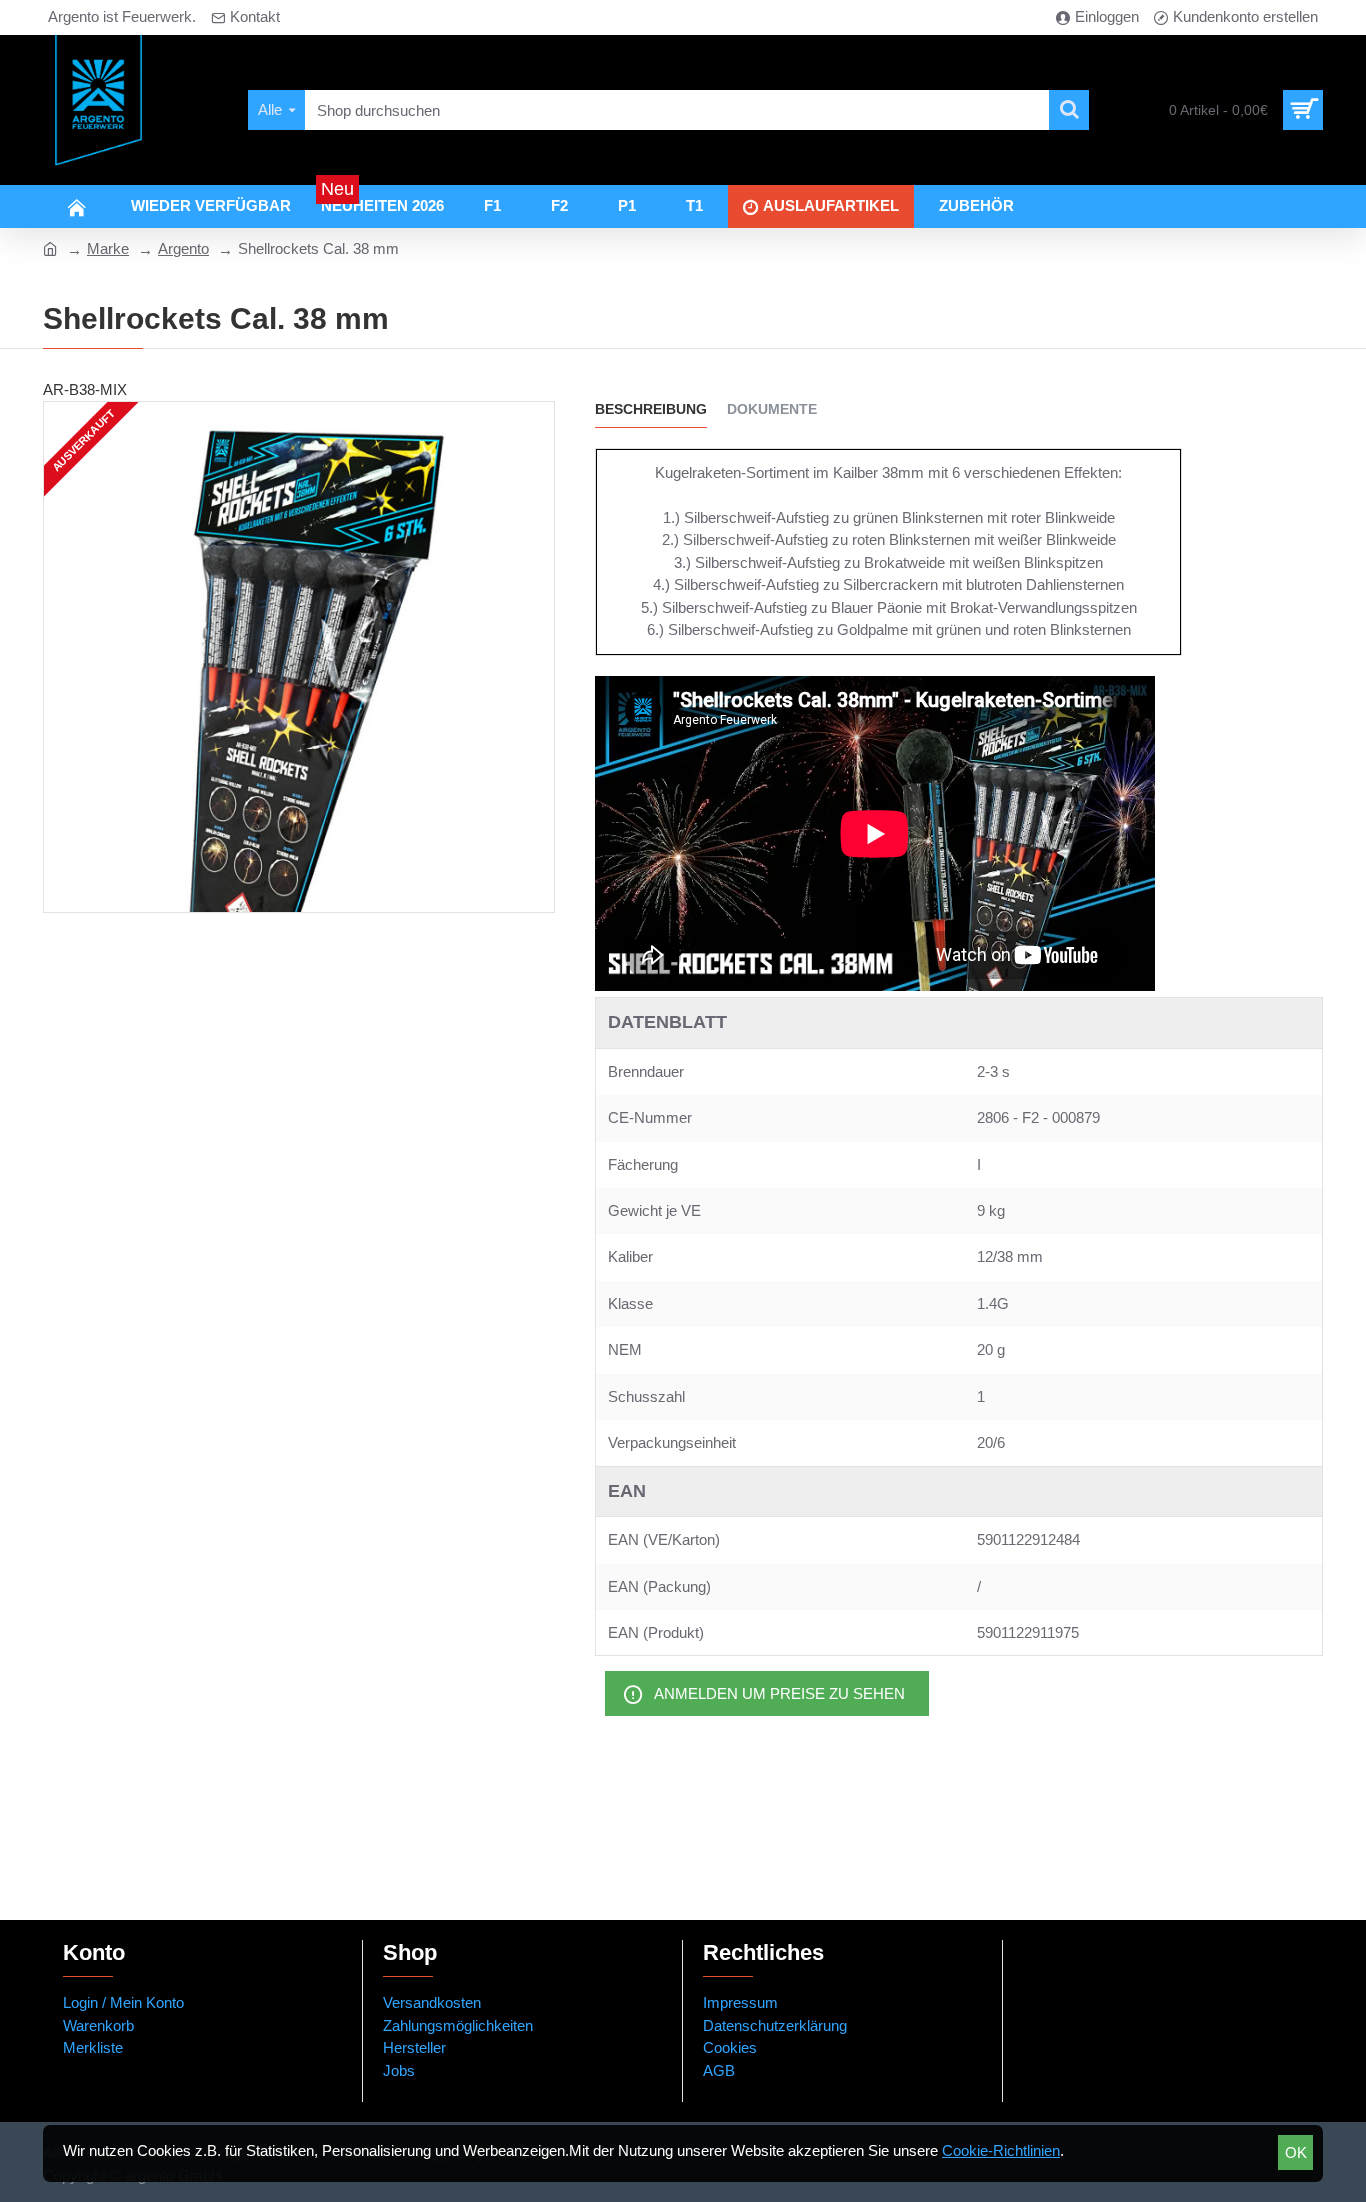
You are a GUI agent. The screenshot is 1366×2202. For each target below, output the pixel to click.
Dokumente (772, 409)
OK (1296, 2152)
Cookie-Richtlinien (1001, 2150)
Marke (108, 248)
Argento (183, 248)
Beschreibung (651, 409)
